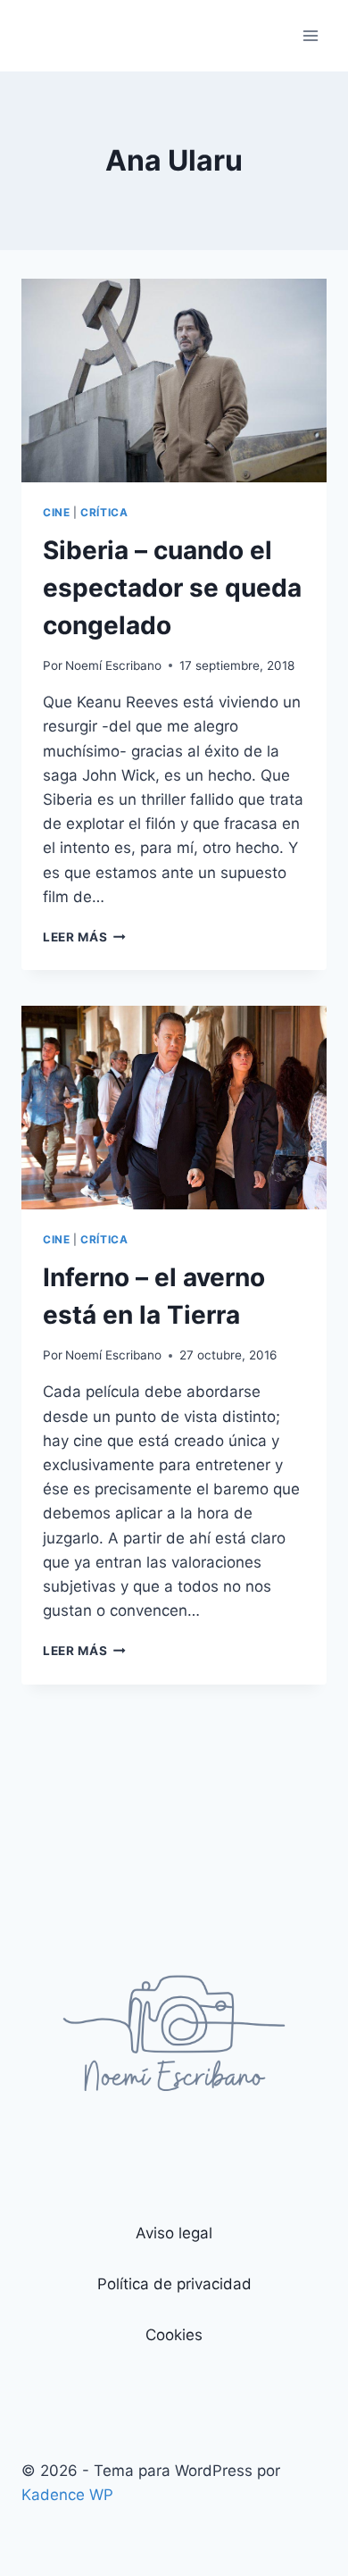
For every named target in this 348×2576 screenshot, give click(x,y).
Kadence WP (67, 2495)
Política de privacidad (174, 2284)
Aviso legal (174, 2233)
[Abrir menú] (310, 35)
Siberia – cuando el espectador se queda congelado (172, 588)
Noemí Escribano (113, 665)
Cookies (174, 2335)
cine (56, 512)
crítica (104, 512)
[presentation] (174, 381)
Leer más (84, 937)
